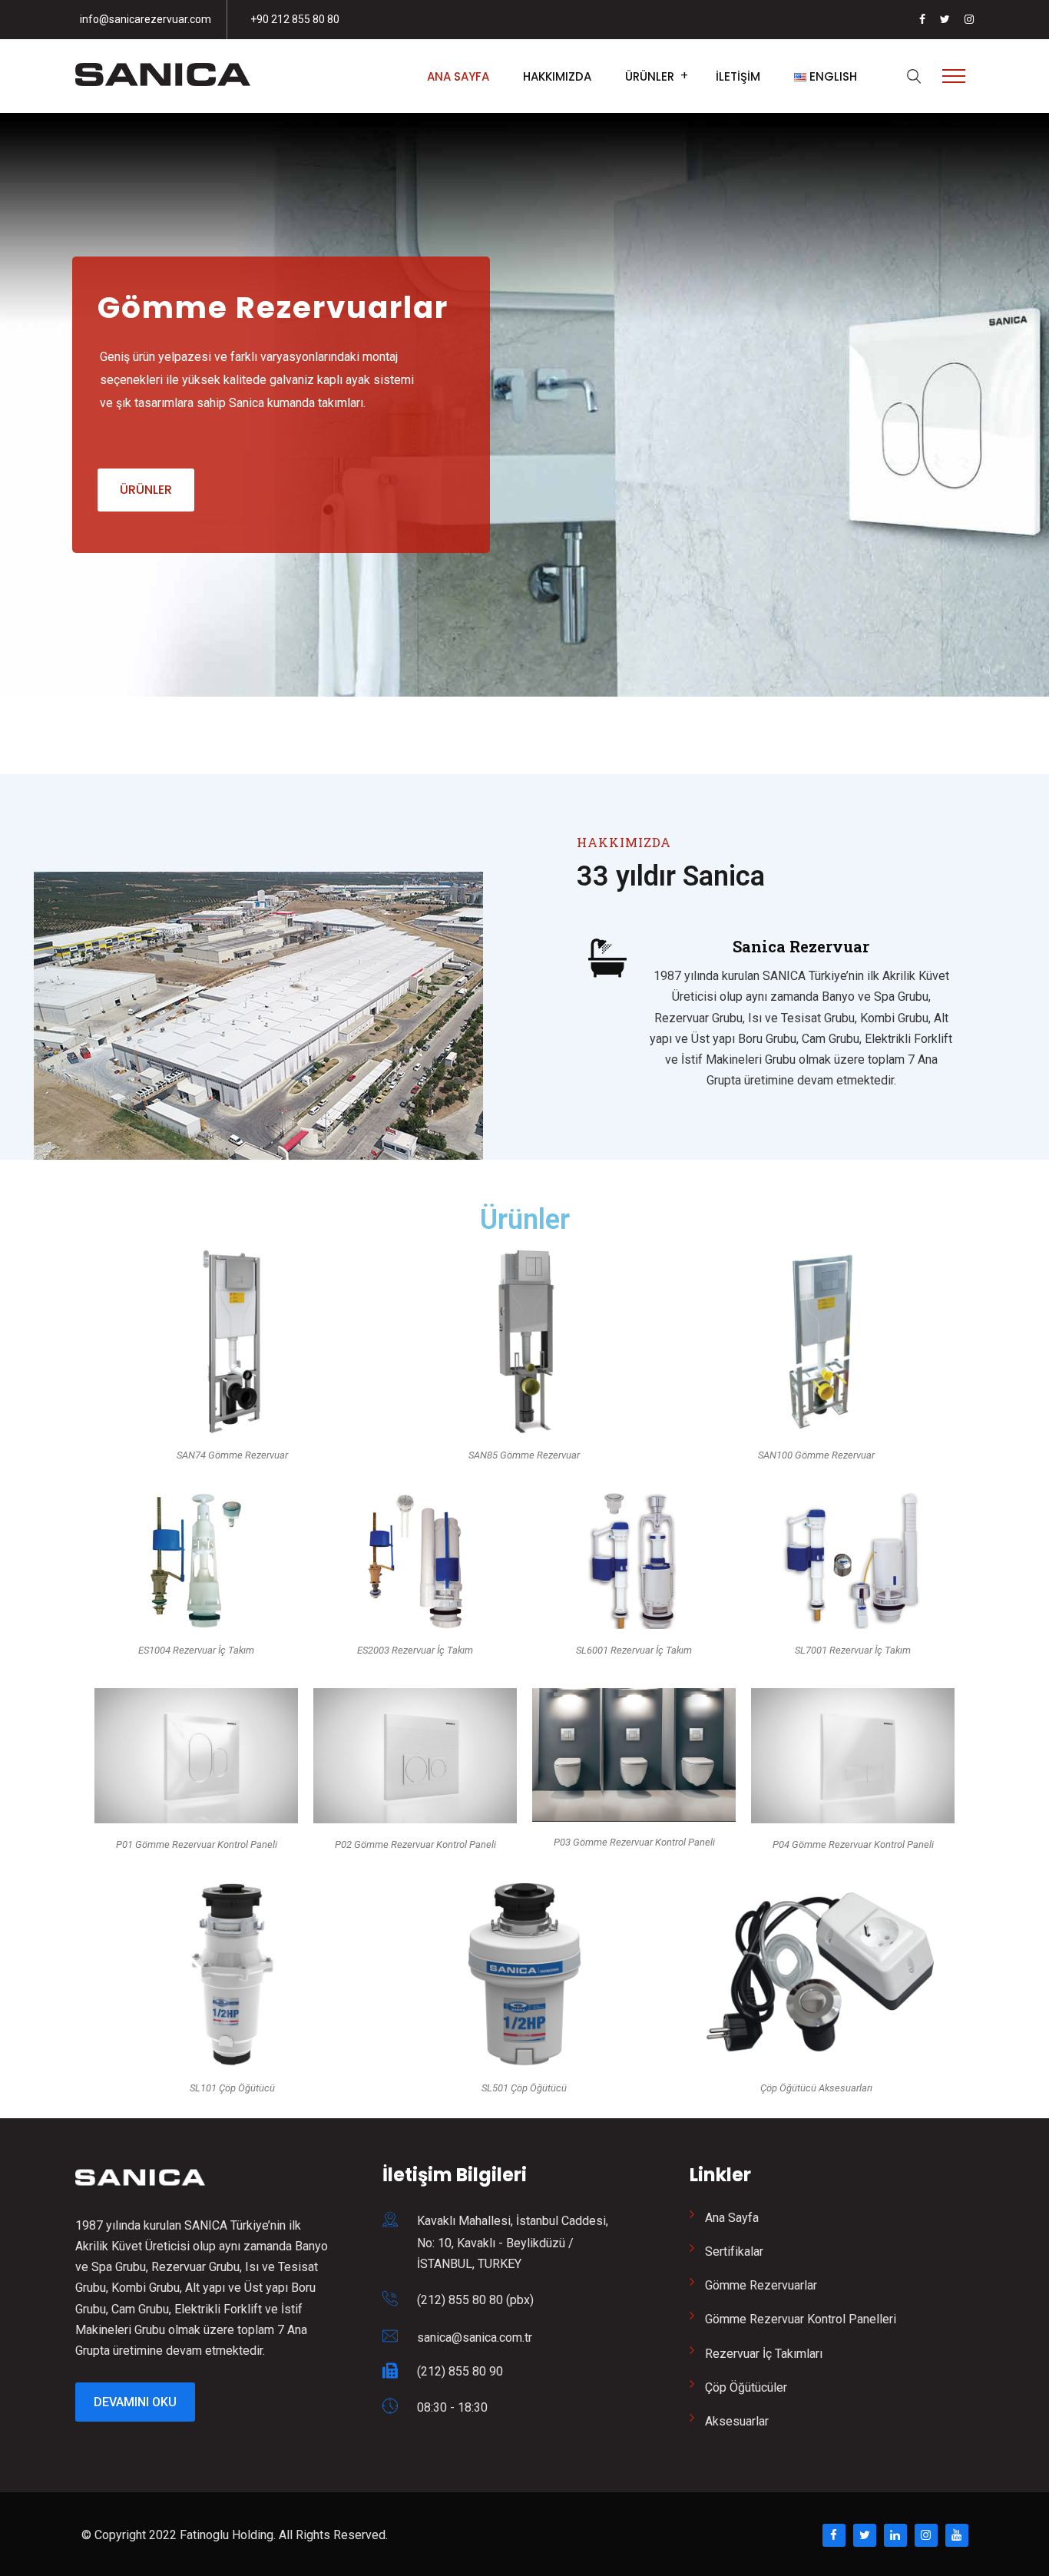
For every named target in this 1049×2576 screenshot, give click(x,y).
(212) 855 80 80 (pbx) (475, 2300)
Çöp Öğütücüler (746, 2387)
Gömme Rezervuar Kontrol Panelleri (801, 2319)
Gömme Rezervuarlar (761, 2285)
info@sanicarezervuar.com (146, 19)
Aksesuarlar (737, 2421)
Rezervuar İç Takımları (764, 2354)
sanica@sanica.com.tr (475, 2338)
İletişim (738, 76)
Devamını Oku (135, 2402)
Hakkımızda (557, 76)
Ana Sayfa (458, 76)
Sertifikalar (734, 2252)
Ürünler (650, 76)
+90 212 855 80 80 (295, 19)
